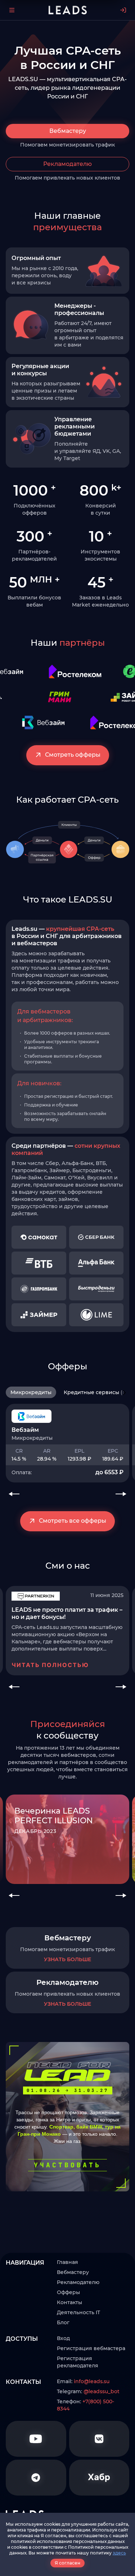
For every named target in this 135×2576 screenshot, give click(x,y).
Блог (63, 2322)
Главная (67, 2262)
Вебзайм (25, 1430)
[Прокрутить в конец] (125, 1392)
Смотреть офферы (73, 755)
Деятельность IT (78, 2312)
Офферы (68, 2292)
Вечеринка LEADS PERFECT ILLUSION (54, 1816)
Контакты (69, 2302)
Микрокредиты (31, 1392)
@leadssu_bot (102, 2391)
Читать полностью (50, 1665)
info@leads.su (92, 2381)
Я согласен (67, 2563)
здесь (119, 2553)
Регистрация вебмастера (91, 2348)
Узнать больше (67, 1959)
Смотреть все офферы (73, 1521)
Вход (63, 2338)
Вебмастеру (68, 131)
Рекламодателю (67, 164)
